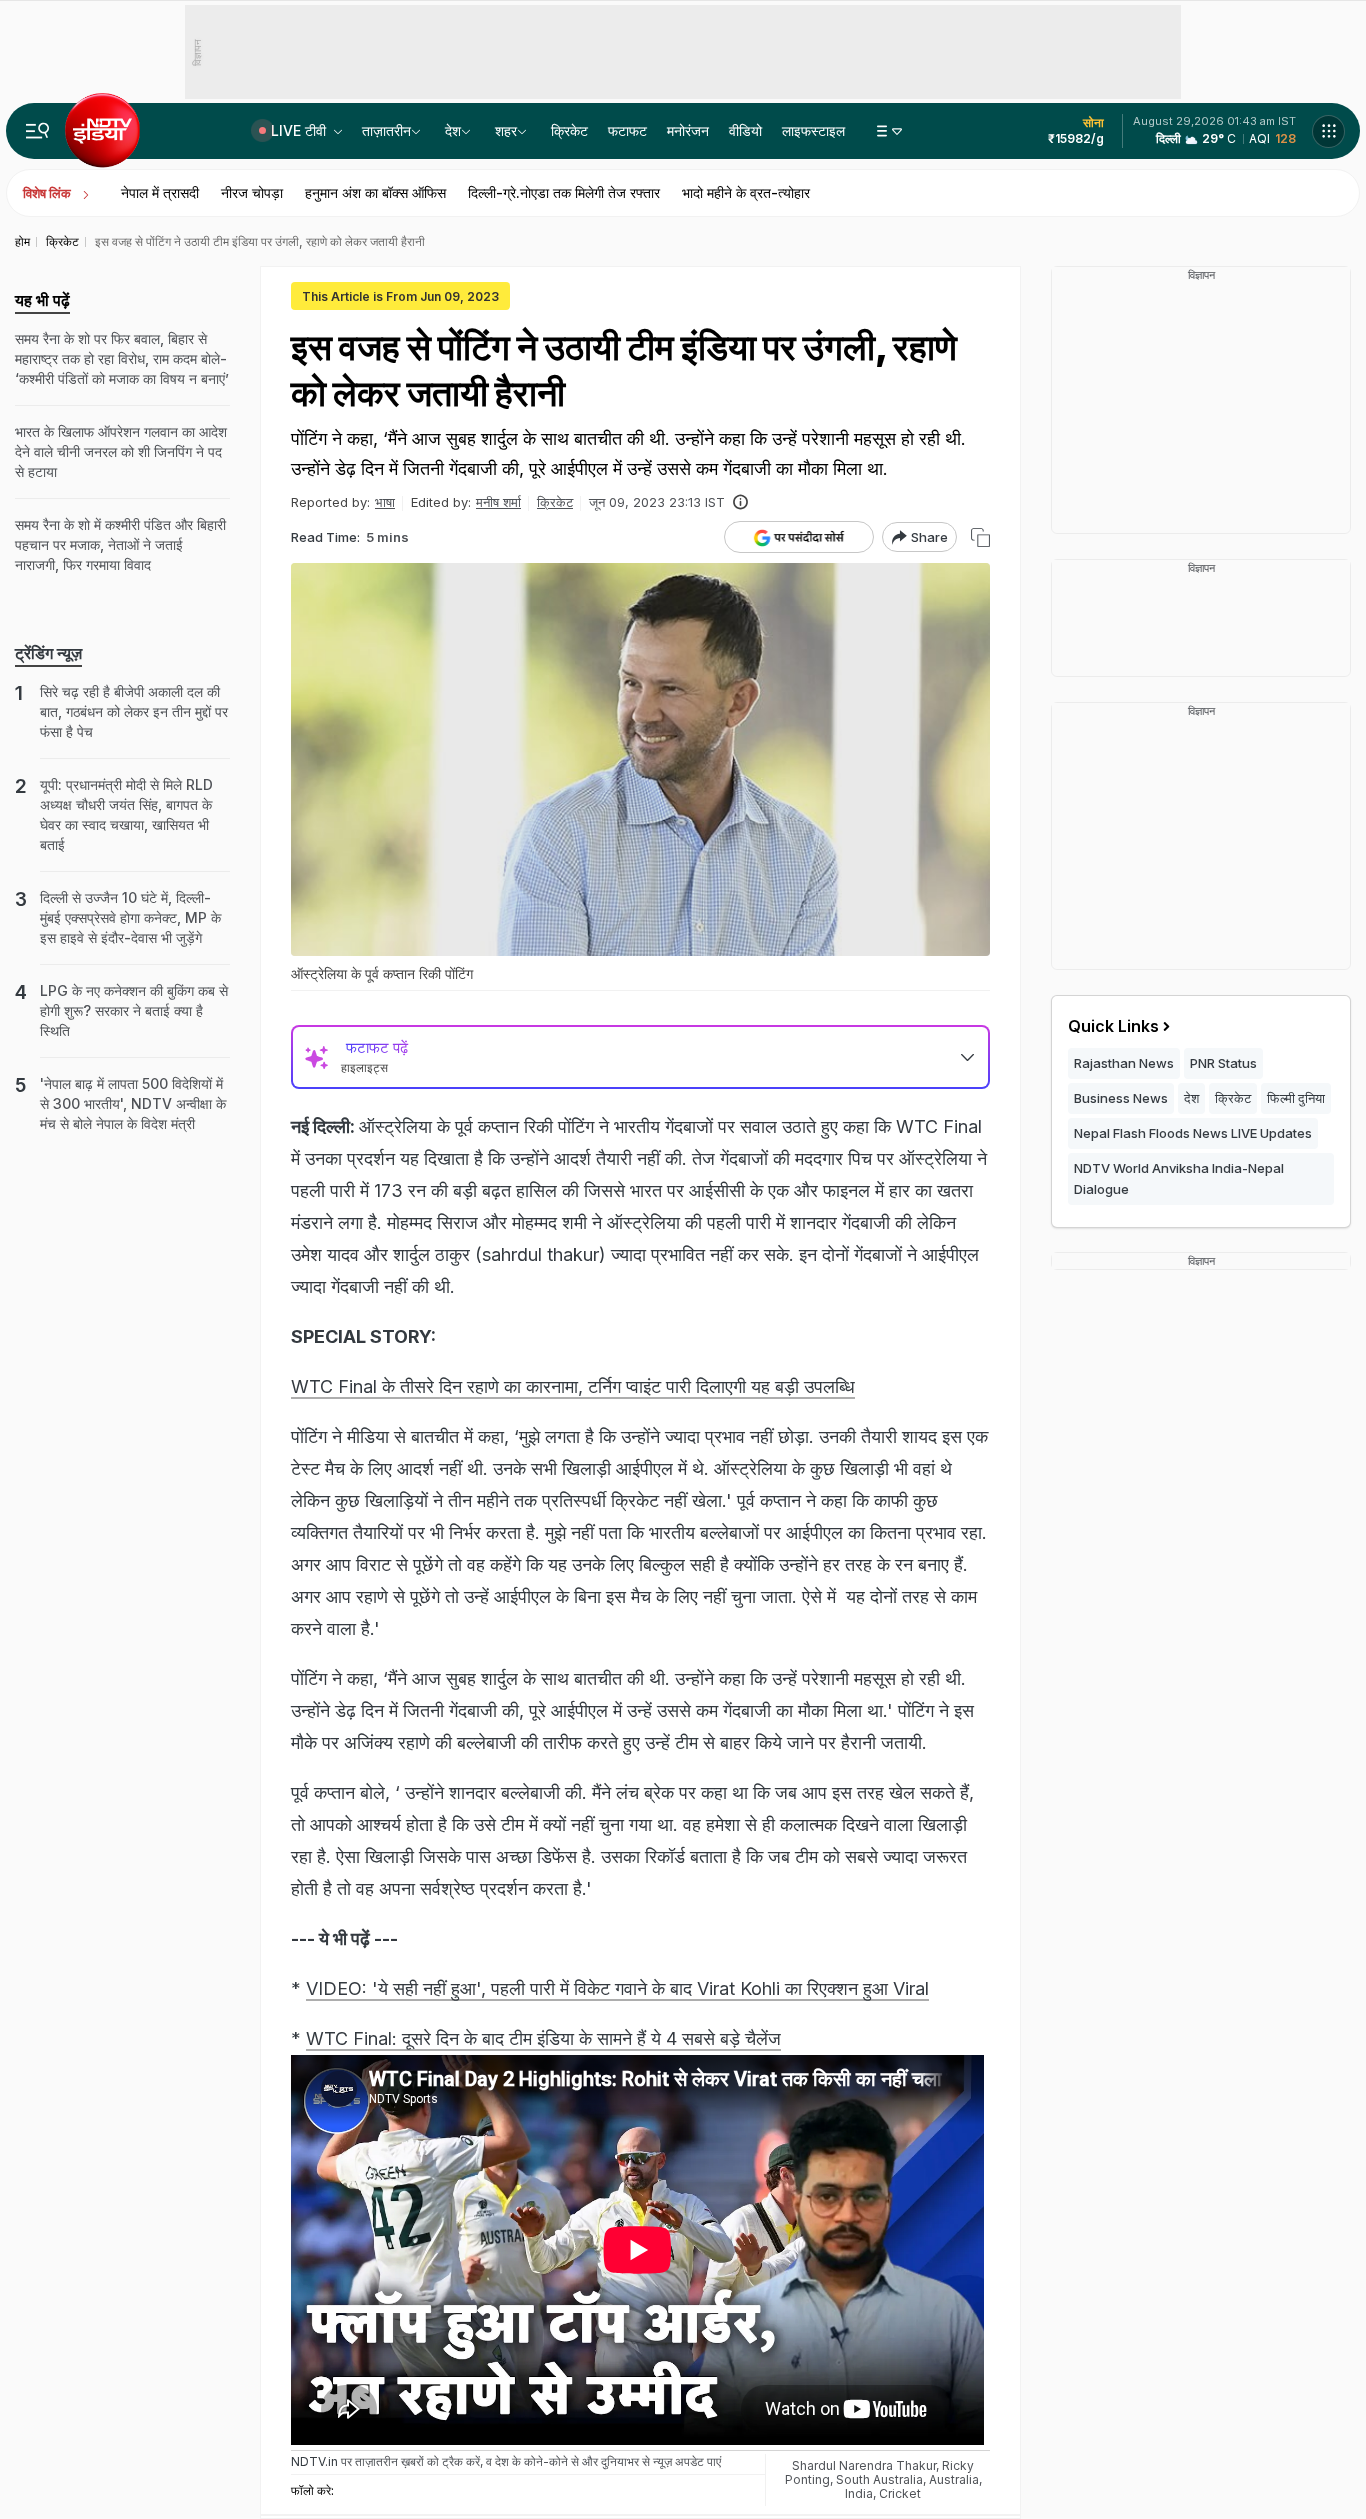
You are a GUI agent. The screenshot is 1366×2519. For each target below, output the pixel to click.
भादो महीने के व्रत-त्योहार (746, 192)
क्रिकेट (569, 130)
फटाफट (627, 130)
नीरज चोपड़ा (252, 192)
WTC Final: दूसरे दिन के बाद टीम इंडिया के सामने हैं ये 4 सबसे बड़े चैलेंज (543, 2038)
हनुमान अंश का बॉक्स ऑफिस (375, 192)
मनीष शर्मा (498, 502)
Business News (1121, 1098)
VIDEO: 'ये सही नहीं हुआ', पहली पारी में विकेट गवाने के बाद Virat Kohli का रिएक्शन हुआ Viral (617, 1988)
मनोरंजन (688, 130)
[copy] (980, 537)
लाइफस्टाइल (813, 130)
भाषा (385, 502)
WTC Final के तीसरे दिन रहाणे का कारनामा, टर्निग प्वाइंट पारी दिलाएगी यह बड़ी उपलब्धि (573, 1386)
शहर (506, 130)
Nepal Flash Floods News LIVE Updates (1193, 1133)
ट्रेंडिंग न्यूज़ (48, 653)
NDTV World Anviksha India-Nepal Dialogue (1179, 1178)
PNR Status (1223, 1063)
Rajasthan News (1124, 1063)
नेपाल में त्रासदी (160, 192)
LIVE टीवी (300, 130)
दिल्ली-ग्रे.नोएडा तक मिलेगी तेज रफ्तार (564, 192)
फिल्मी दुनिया (1296, 1098)
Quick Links (1113, 1026)
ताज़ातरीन (386, 130)
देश (453, 130)
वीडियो (745, 130)
